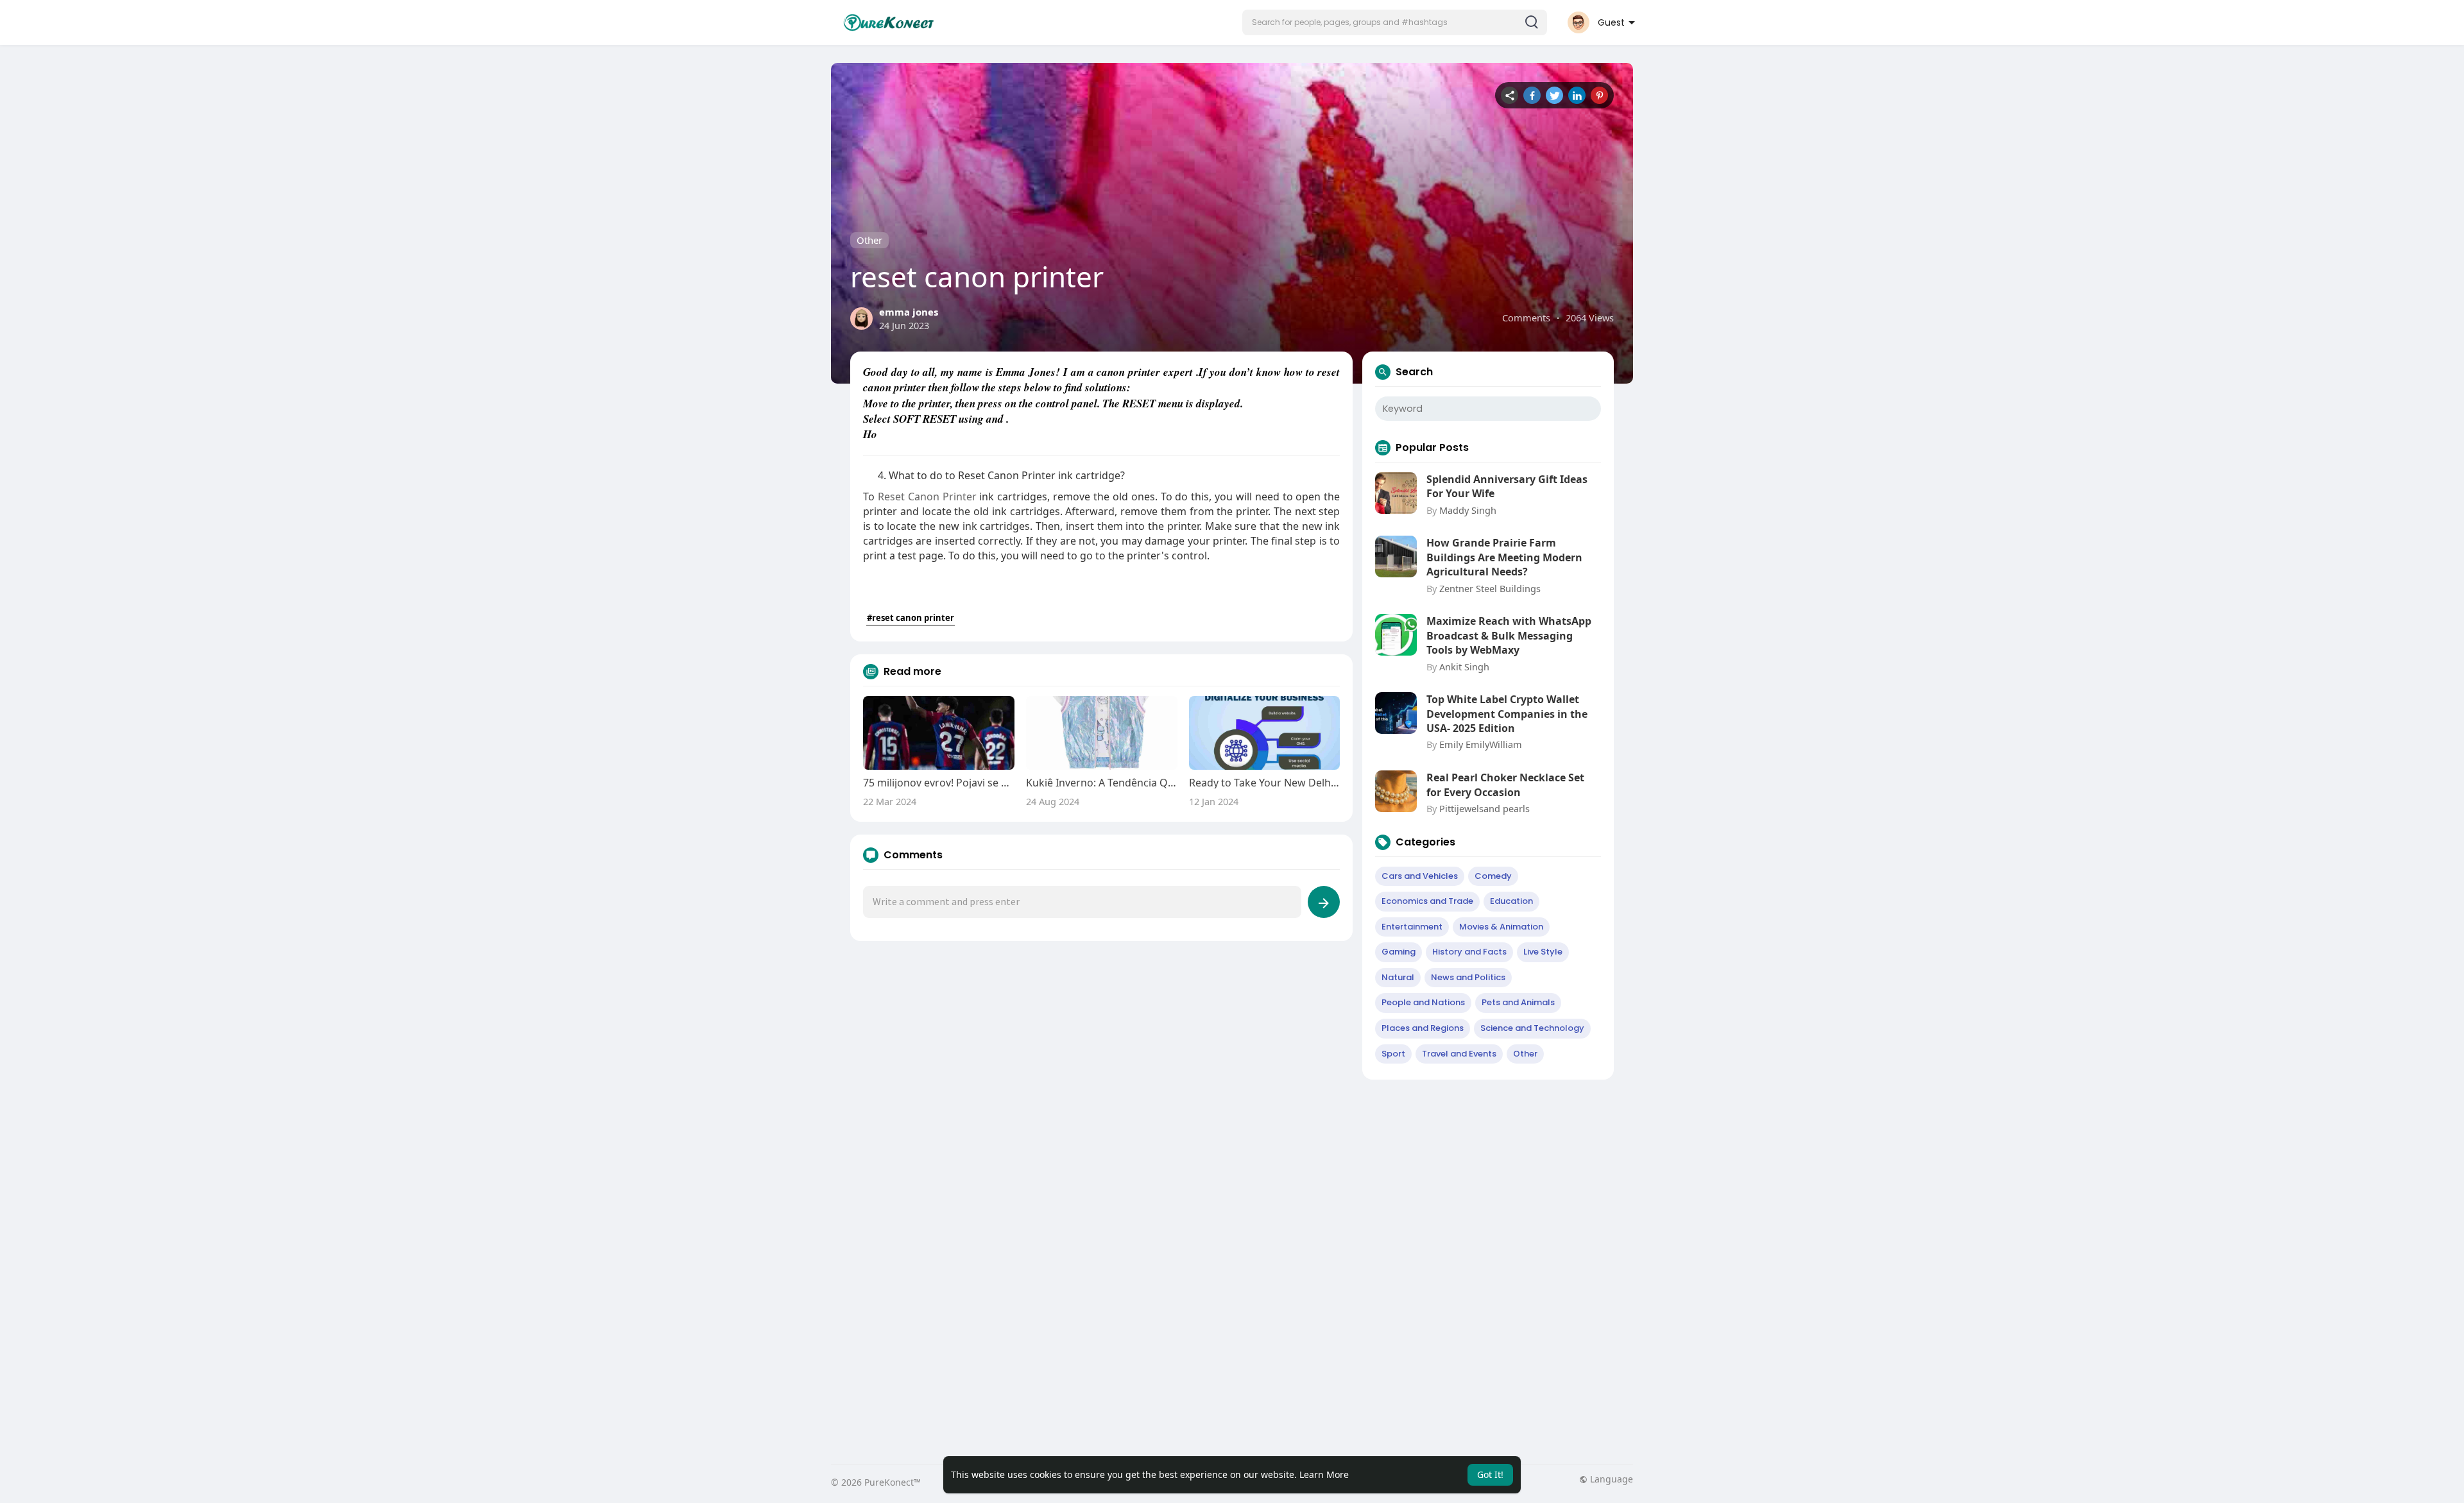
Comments (1526, 318)
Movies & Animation (1501, 927)
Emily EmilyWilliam (1481, 744)
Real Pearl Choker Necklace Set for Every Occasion (1505, 785)
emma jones (909, 312)
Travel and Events (1459, 1054)
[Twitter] (1554, 95)
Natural (1398, 977)
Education (1511, 901)
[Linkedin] (1577, 95)
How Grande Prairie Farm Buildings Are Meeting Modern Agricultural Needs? (1504, 557)
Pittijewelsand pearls (1484, 808)
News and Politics (1468, 977)
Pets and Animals (1518, 1002)
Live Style (1543, 952)
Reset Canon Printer (927, 497)
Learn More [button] (1324, 1474)
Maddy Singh (1468, 510)
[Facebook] (1532, 95)
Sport (1393, 1054)
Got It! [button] (1490, 1474)
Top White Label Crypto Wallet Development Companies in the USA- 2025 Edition (1507, 714)
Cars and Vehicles (1420, 876)
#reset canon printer (911, 618)
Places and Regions (1423, 1028)
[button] (1395, 22)
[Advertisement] (1216, 1182)
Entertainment (1412, 927)
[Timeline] (1510, 95)
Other (869, 240)
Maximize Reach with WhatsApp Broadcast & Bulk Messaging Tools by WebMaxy (1509, 635)
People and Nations (1423, 1002)
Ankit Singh (1464, 667)
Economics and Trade (1427, 901)
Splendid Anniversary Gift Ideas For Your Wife (1507, 486)
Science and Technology (1532, 1028)
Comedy (1493, 876)
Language (1610, 1479)
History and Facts (1469, 952)
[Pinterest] (1599, 95)
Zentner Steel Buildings (1490, 588)
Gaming (1399, 952)
